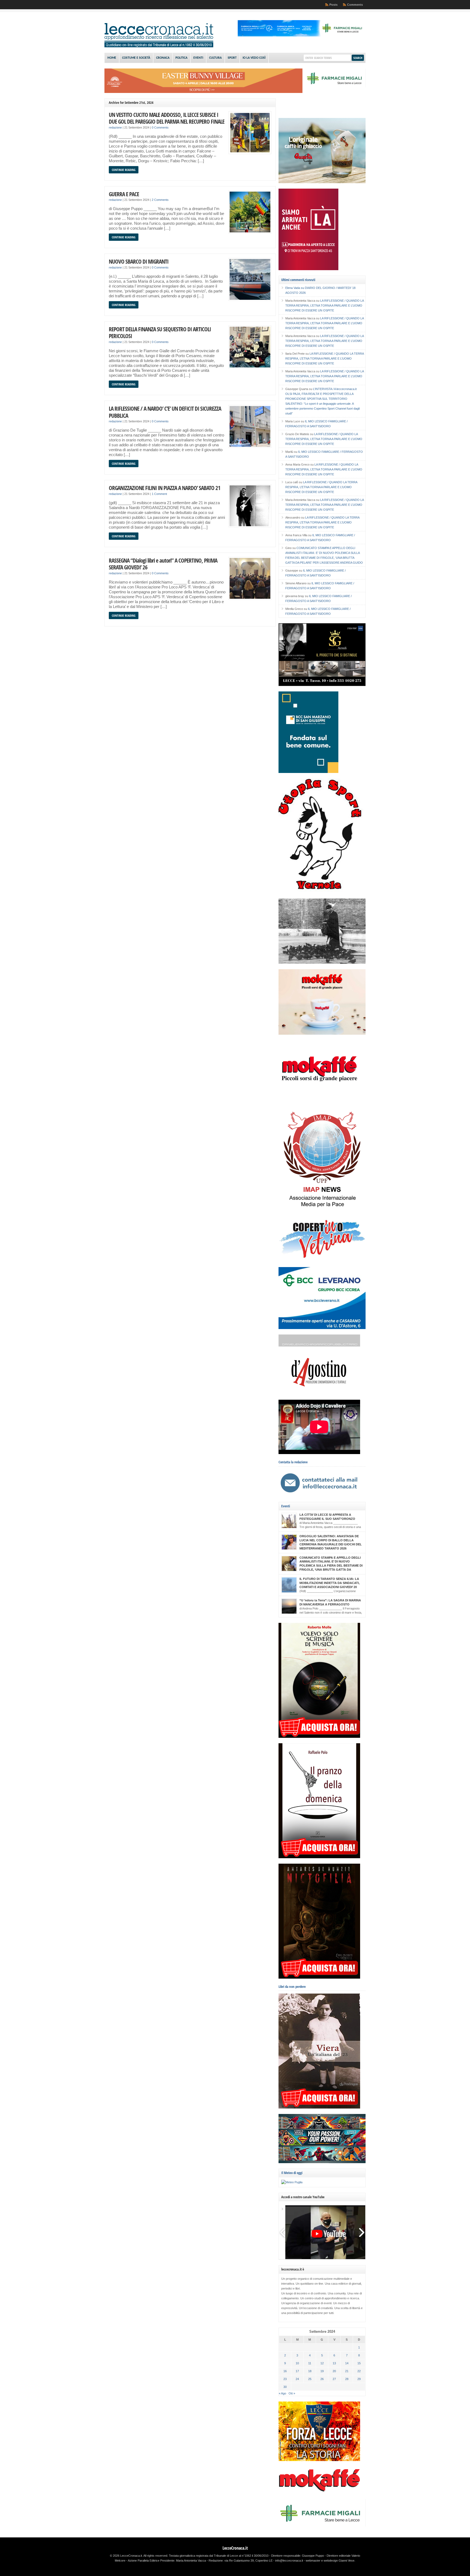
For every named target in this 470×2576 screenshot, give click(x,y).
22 (359, 2371)
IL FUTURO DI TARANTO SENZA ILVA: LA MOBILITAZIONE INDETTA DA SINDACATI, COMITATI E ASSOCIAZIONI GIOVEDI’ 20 (330, 1583)
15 (359, 2363)
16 (285, 2371)
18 (310, 2371)
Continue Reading (124, 170)
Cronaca (163, 58)
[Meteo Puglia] (292, 2182)
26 (322, 2379)
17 (297, 2371)
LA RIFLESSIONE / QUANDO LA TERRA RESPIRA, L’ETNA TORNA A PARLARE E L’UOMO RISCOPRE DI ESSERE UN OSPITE (324, 305)
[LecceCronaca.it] (159, 46)
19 (322, 2371)
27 (334, 2379)
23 (285, 2379)
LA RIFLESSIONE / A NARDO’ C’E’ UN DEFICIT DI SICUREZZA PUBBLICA (165, 412)
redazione (115, 127)
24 (297, 2379)
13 (334, 2363)
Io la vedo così (254, 58)
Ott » (292, 2393)
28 (347, 2379)
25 (310, 2379)
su (295, 288)
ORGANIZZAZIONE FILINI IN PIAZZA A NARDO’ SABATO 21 (165, 488)
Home (112, 58)
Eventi (198, 58)
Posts (333, 5)
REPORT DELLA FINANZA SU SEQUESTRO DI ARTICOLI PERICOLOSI (160, 333)
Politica (181, 58)
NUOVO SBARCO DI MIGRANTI (139, 261)
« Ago (282, 2393)
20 (334, 2371)
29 (359, 2379)
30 (285, 2387)
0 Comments (160, 127)
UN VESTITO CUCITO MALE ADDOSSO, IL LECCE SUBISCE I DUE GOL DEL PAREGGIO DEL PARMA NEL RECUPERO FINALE (167, 118)
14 (347, 2363)
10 (297, 2363)
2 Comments (160, 200)
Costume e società (136, 58)
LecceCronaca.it (235, 2548)
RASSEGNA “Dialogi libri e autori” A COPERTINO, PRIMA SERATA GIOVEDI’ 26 (163, 564)
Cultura (215, 58)
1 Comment (159, 494)
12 (322, 2363)
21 (347, 2371)
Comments (355, 5)
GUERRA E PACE (124, 194)
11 (310, 2363)
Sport (232, 58)
